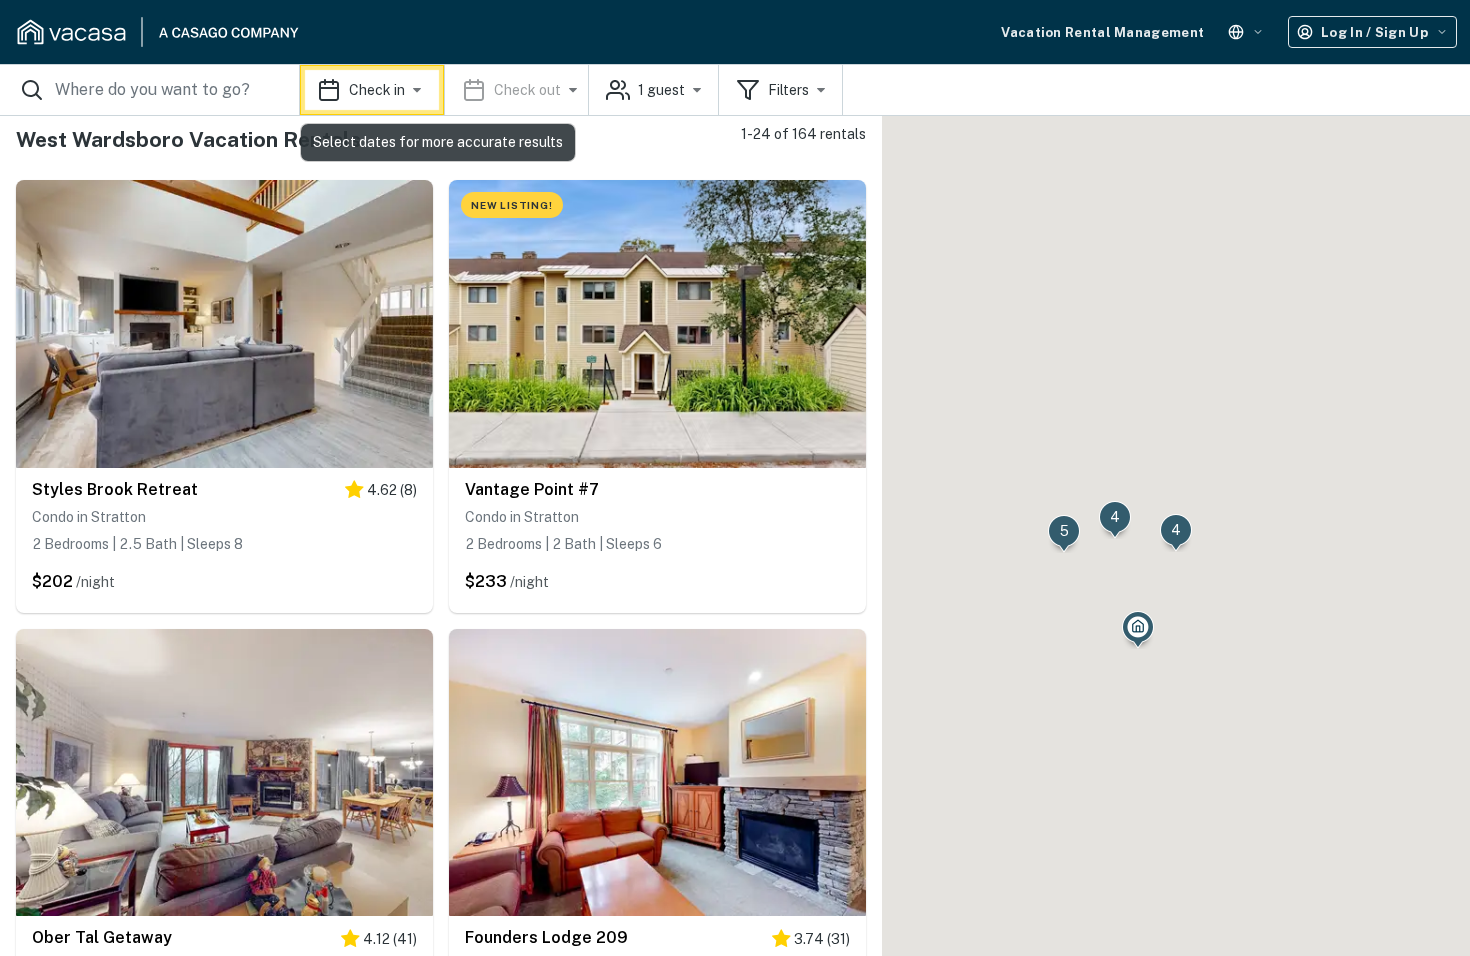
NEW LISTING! (512, 205)
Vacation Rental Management (1102, 32)
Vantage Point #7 (532, 489)
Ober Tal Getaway (102, 937)
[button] (444, 90)
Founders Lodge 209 (546, 937)
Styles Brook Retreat (115, 489)
